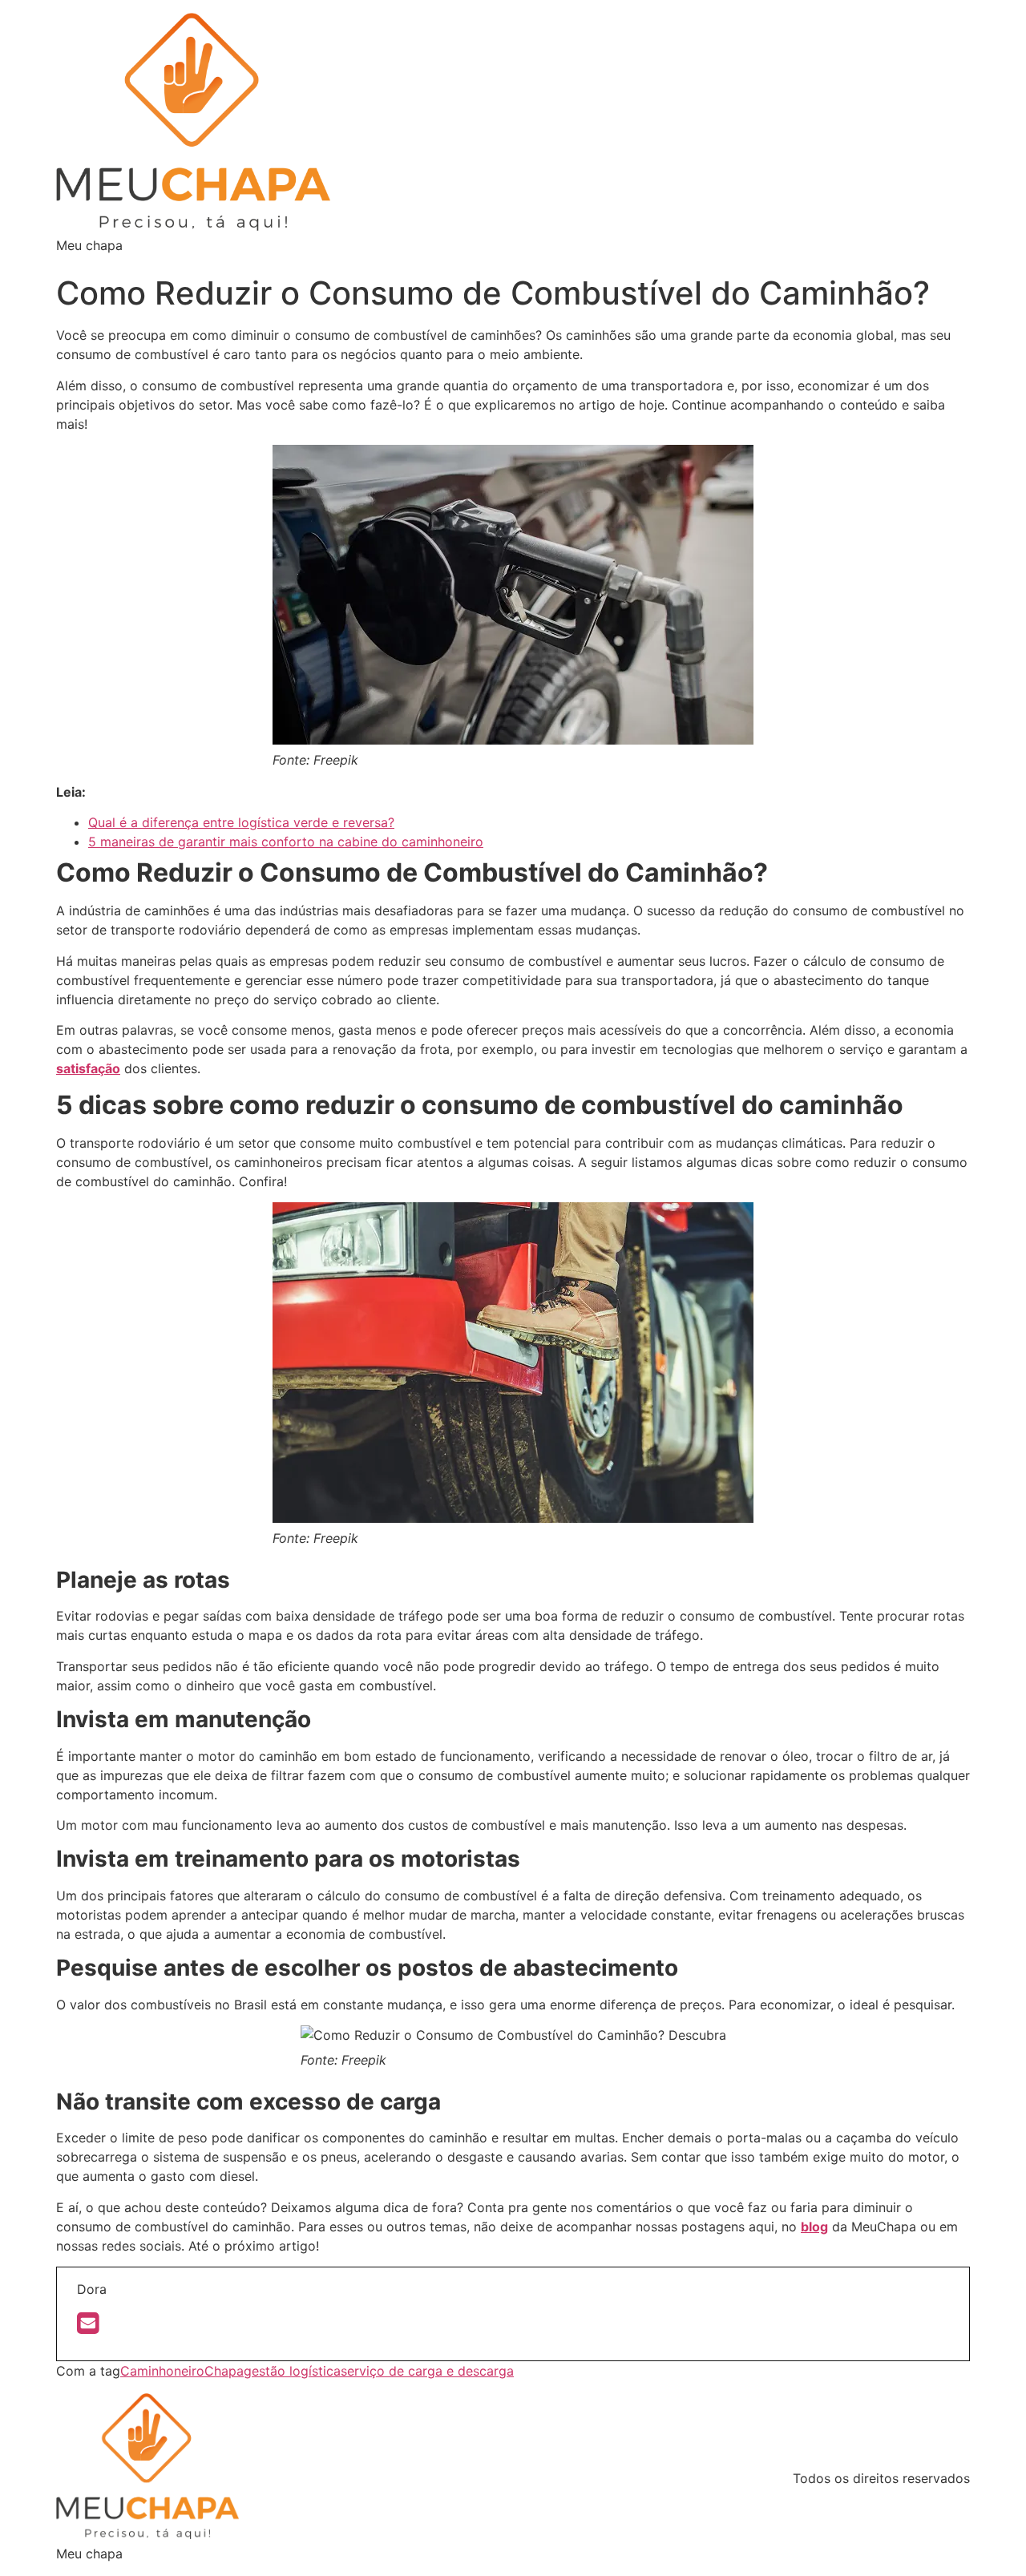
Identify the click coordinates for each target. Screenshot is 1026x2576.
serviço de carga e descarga (427, 2371)
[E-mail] (88, 2328)
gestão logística (292, 2371)
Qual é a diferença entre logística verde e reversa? (241, 822)
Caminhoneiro (162, 2371)
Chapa (224, 2371)
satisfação (88, 1068)
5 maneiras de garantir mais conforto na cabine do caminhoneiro (286, 842)
